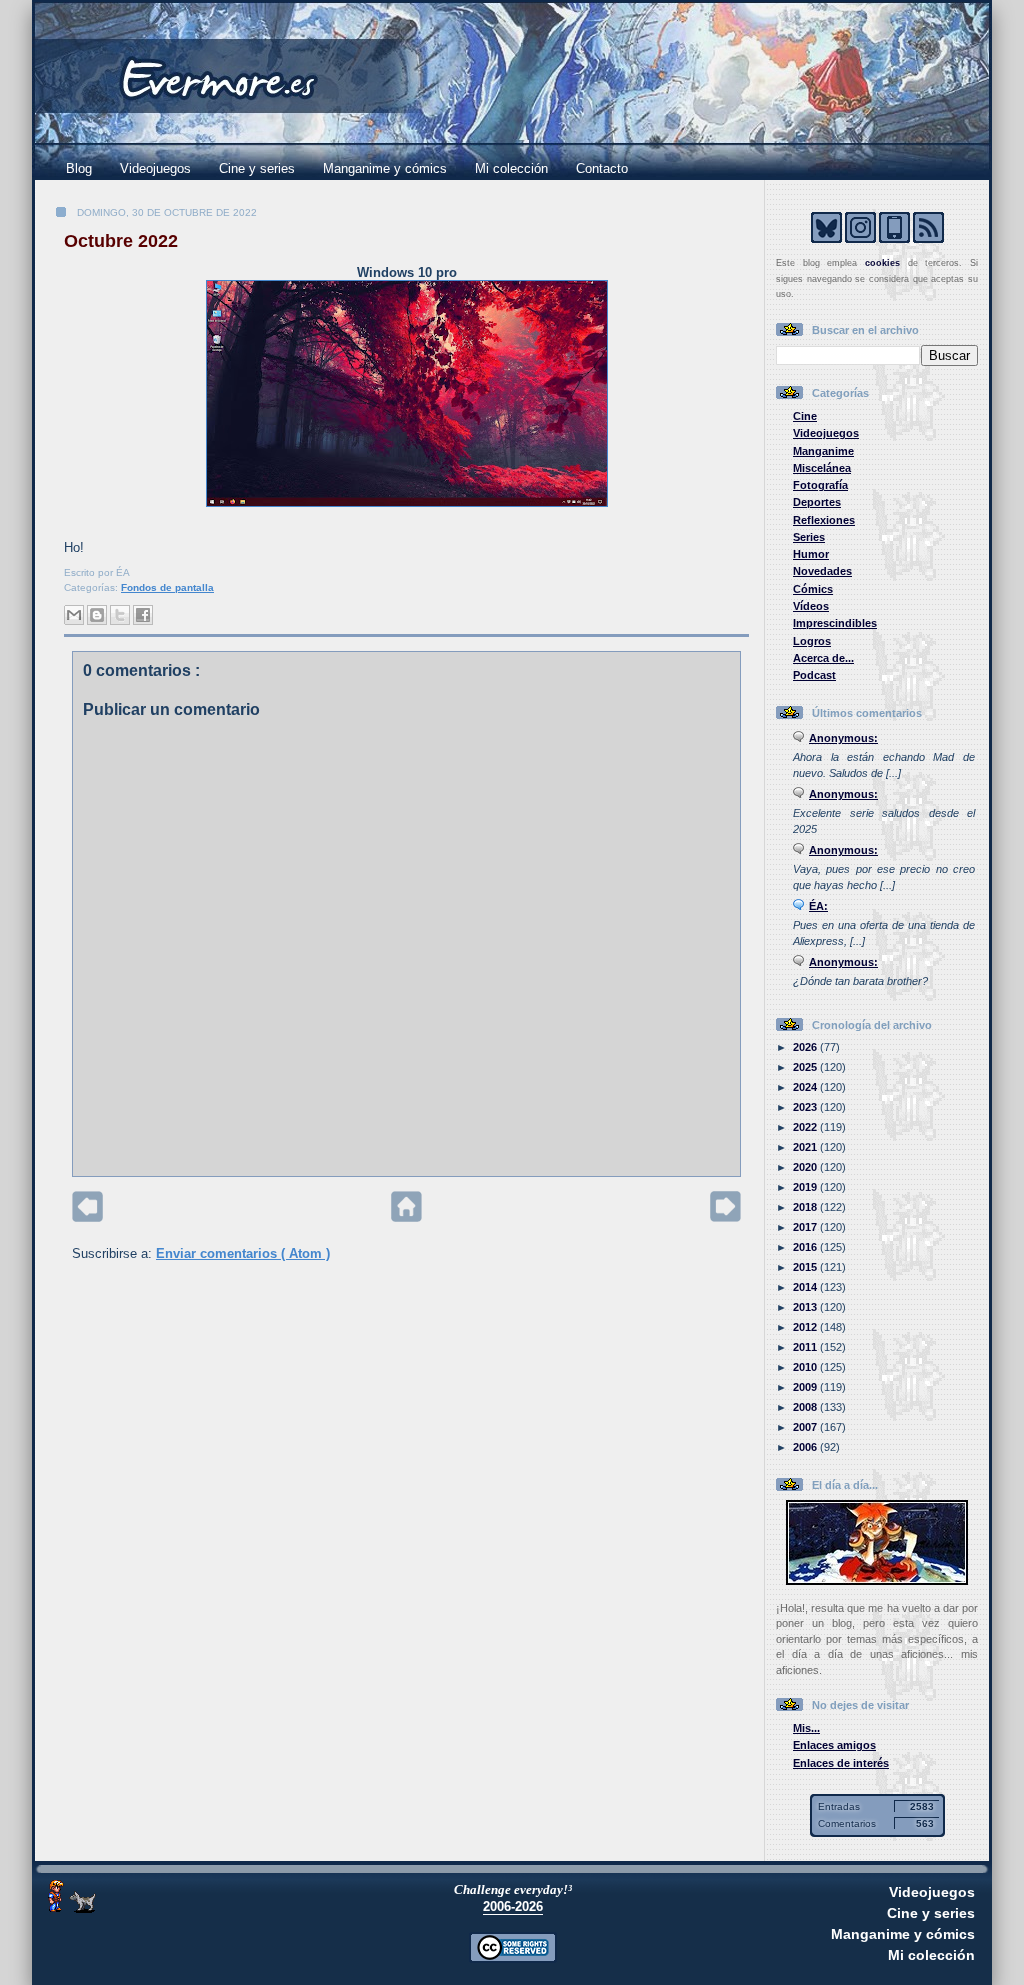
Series (809, 537)
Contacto (602, 168)
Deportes (817, 502)
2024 (806, 1087)
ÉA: (818, 906)
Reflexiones (824, 520)
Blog (79, 168)
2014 (806, 1287)
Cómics (813, 589)
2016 (806, 1247)
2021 (806, 1147)
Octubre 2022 (121, 241)
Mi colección (511, 168)
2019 (806, 1187)
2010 (806, 1367)
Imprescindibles (835, 623)
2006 (806, 1447)
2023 (806, 1107)
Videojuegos (155, 168)
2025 (806, 1067)
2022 (806, 1127)
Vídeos (811, 606)
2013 (806, 1307)
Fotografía (820, 485)
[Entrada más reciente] (87, 1217)
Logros (812, 641)
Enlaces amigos (834, 1745)
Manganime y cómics (385, 168)
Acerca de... (823, 658)
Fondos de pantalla (167, 587)
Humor (811, 554)
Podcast (814, 675)
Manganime (823, 451)
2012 (806, 1327)
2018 (806, 1207)
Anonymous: (843, 738)
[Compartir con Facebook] (143, 615)
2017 (806, 1227)
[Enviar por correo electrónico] (74, 615)
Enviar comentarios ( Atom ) (243, 1253)
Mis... (806, 1728)
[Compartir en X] (120, 615)
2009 (806, 1387)
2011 (806, 1347)
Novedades (822, 571)
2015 (806, 1267)
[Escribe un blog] (97, 615)
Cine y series (257, 168)
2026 (806, 1047)
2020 (806, 1167)
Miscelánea (822, 468)
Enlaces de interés (841, 1763)
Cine (805, 416)
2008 (806, 1407)
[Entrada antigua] (725, 1217)
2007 (806, 1427)
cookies (882, 263)
